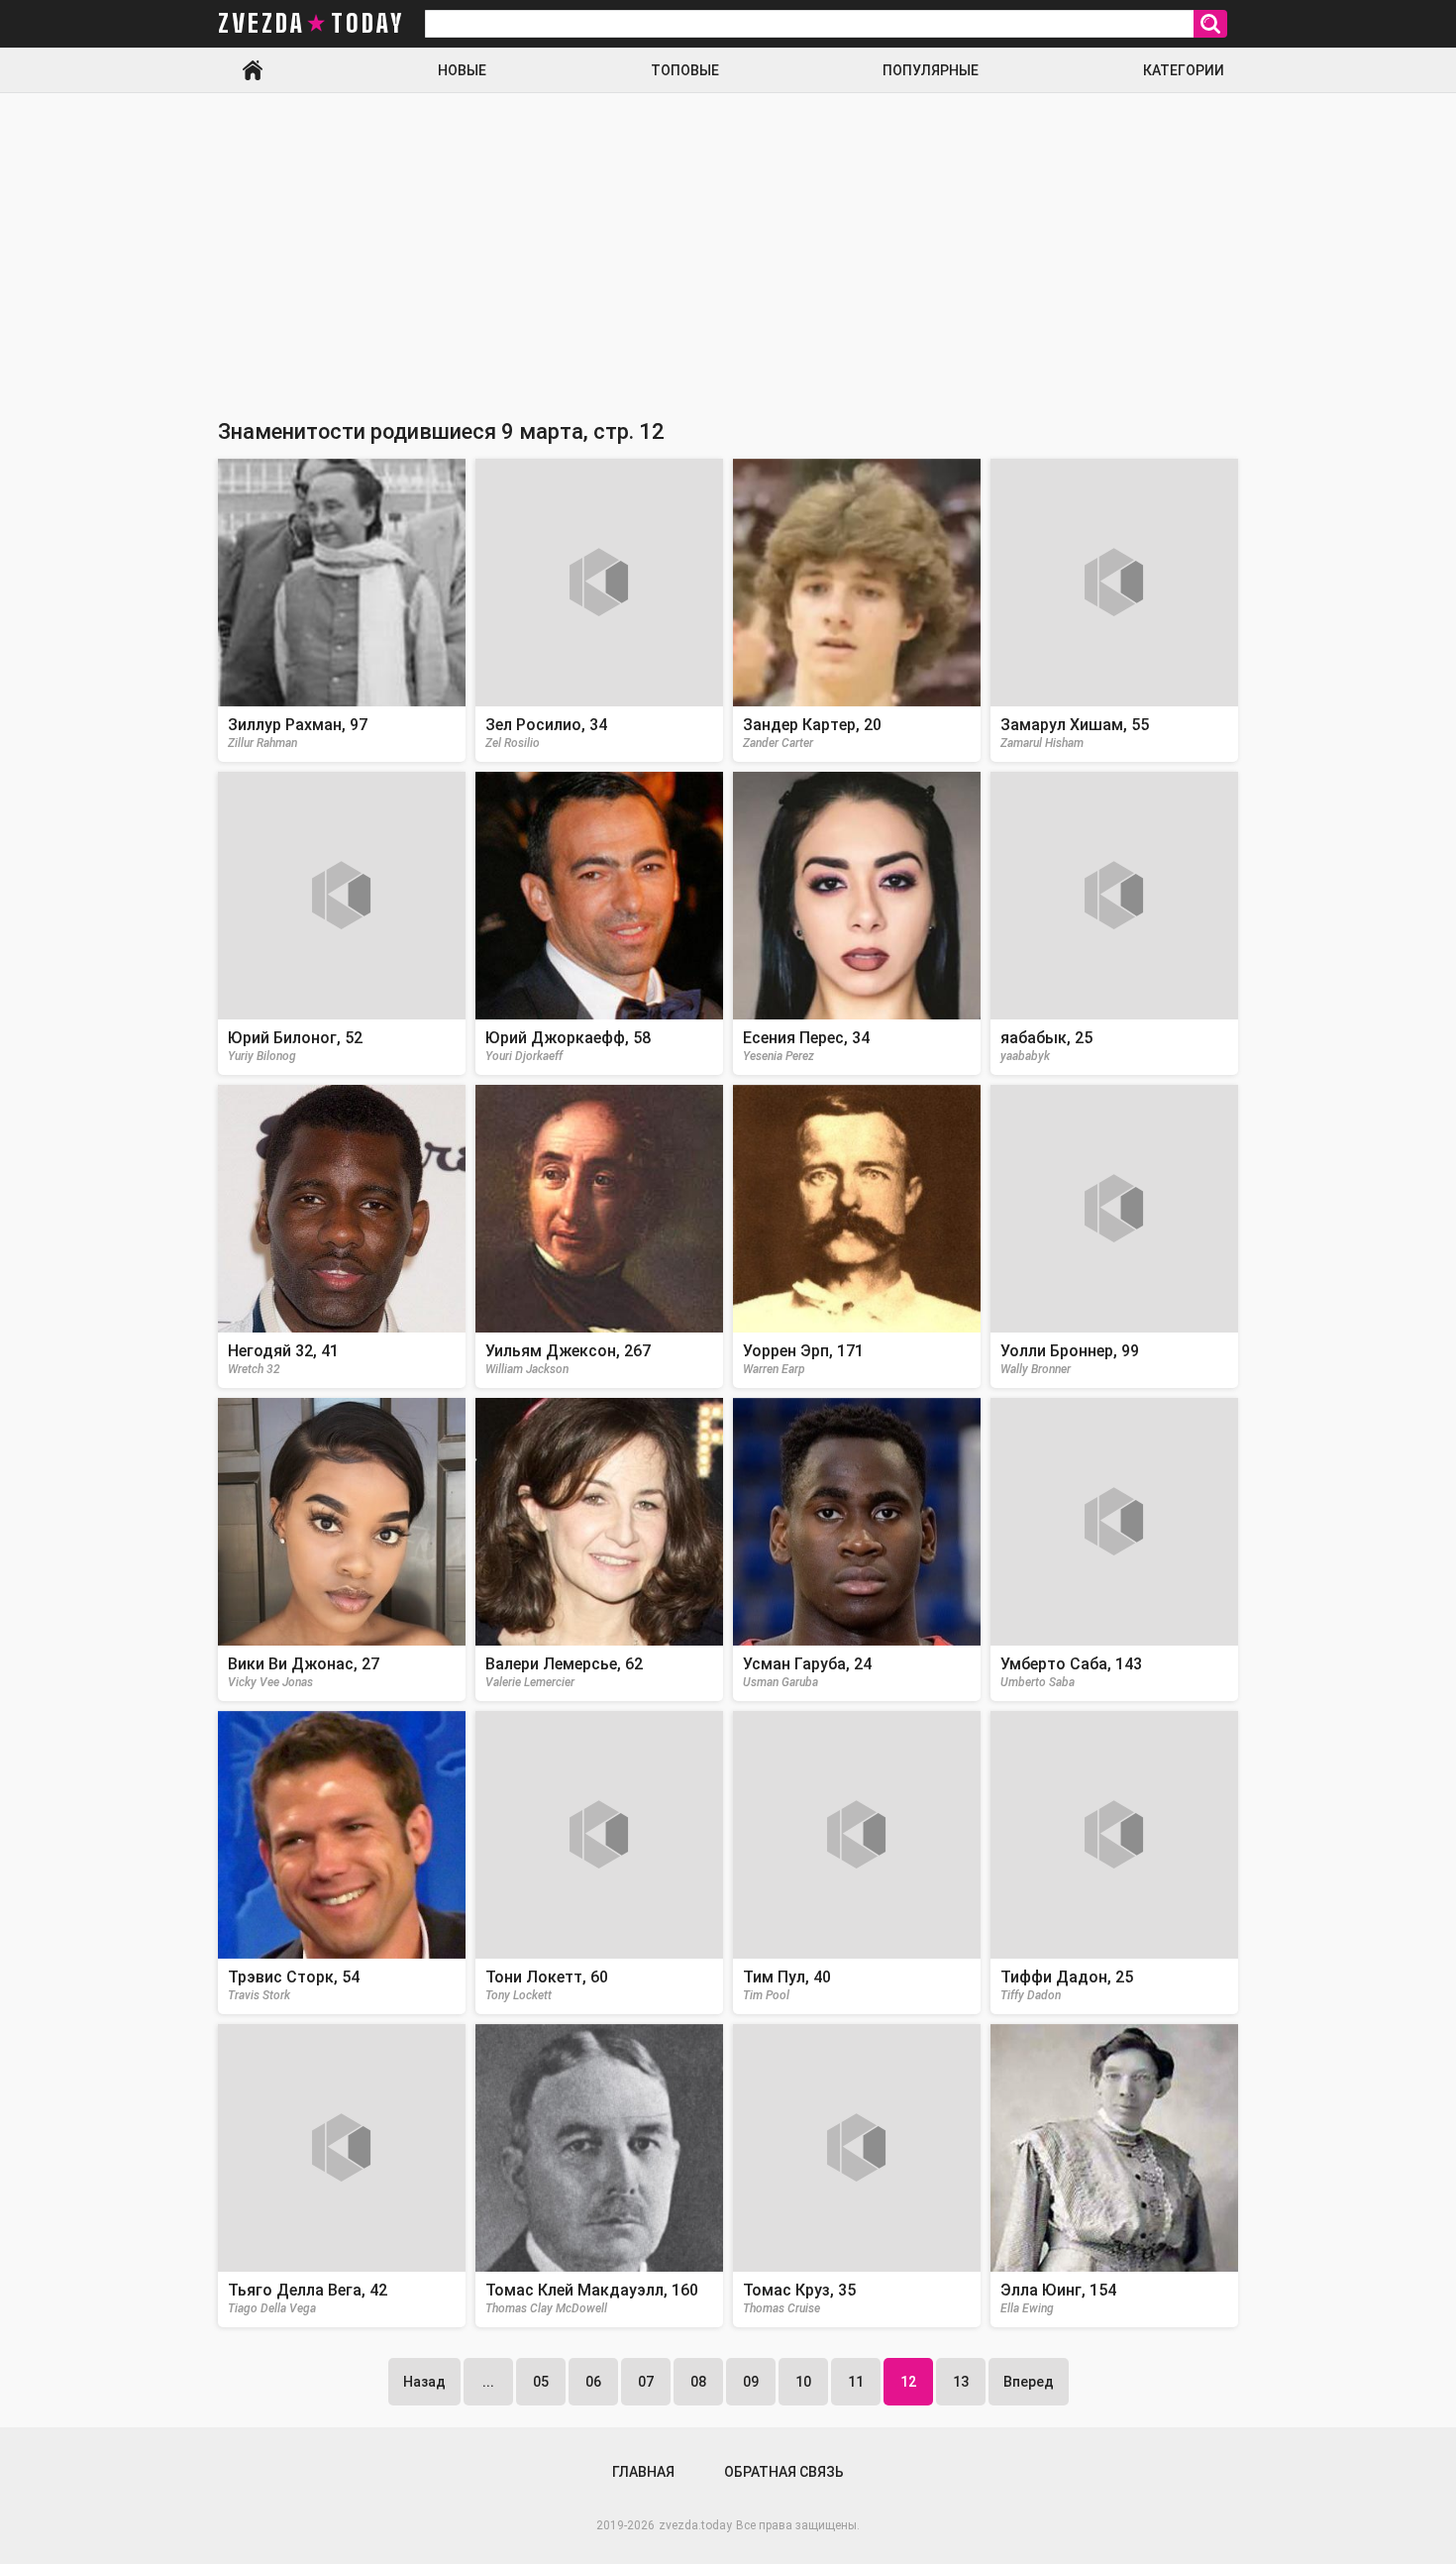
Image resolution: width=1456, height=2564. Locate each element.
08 (698, 2382)
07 (646, 2382)
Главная (253, 70)
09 (751, 2382)
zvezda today (311, 24)
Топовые (685, 70)
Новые (462, 70)
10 (803, 2382)
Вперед (1029, 2382)
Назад (424, 2382)
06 (593, 2382)
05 (541, 2382)
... (488, 2382)
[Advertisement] (728, 242)
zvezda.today (695, 2525)
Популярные (931, 70)
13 (961, 2382)
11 (856, 2382)
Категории (1184, 70)
